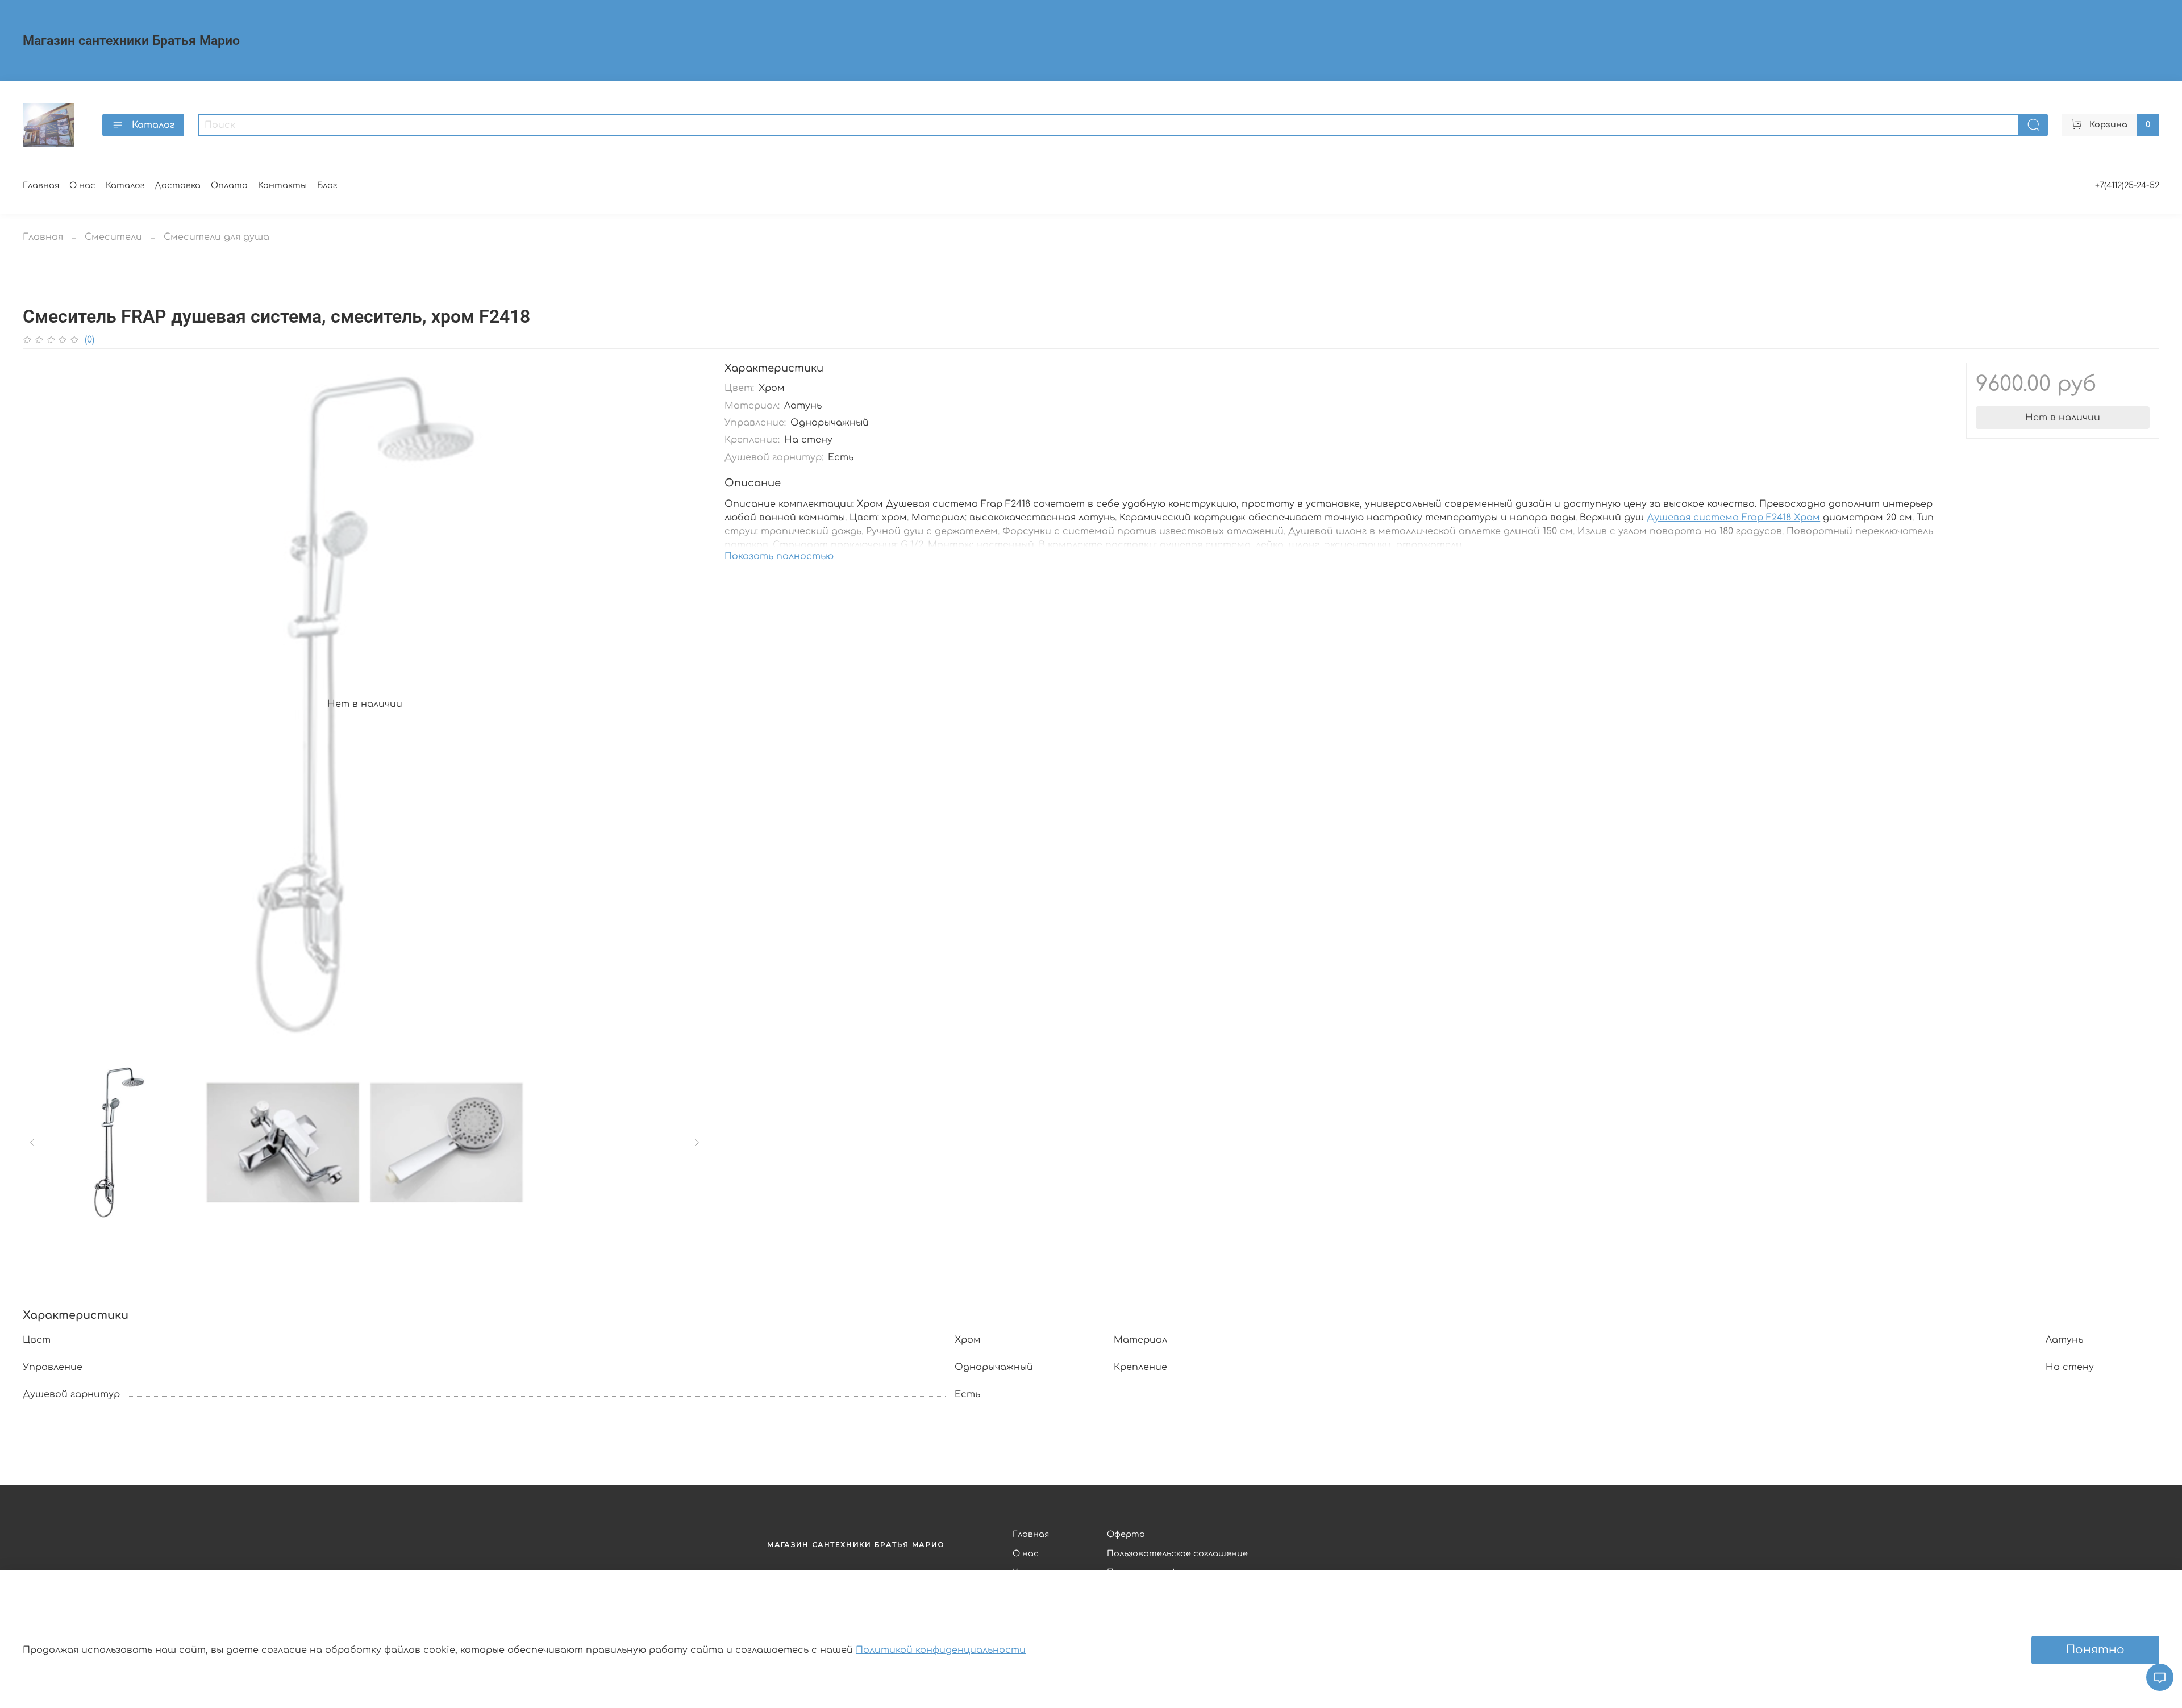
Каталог (153, 125)
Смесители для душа (216, 237)
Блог (327, 185)
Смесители (113, 237)
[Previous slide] (41, 704)
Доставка (178, 185)
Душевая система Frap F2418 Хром (1733, 518)
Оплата (229, 185)
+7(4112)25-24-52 (2127, 185)
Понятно (2095, 1650)
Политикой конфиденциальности (941, 1650)
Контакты (282, 185)
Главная (41, 185)
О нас (82, 185)
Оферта (1126, 1534)
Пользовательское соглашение (1177, 1553)
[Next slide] (688, 704)
